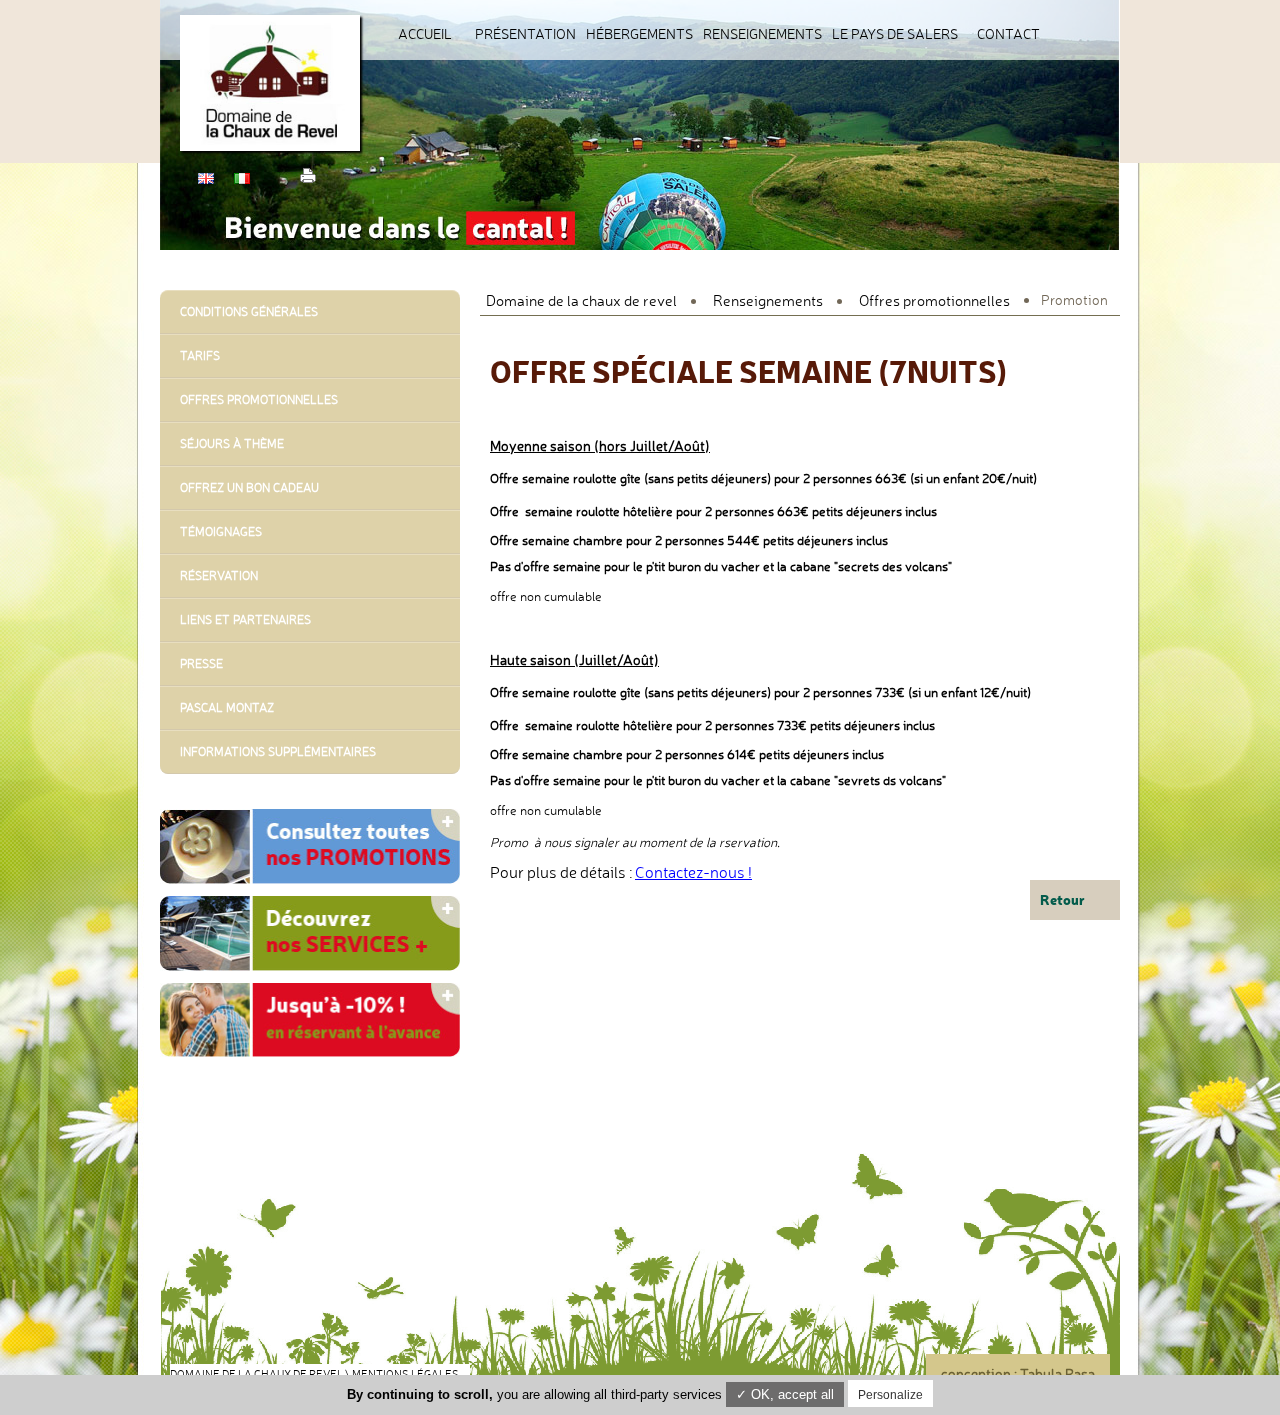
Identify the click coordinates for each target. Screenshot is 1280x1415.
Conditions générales (249, 311)
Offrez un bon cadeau (249, 487)
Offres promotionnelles (934, 300)
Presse (201, 663)
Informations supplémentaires (278, 751)
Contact (1008, 33)
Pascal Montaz (227, 707)
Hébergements (639, 33)
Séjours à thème (232, 443)
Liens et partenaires (245, 619)
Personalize (890, 1395)
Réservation (219, 575)
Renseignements (762, 33)
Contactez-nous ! (693, 872)
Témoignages (221, 531)
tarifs (200, 355)
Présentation (525, 33)
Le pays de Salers (895, 33)
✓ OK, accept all (785, 1394)
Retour (1062, 899)
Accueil (425, 33)
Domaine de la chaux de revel (581, 300)
